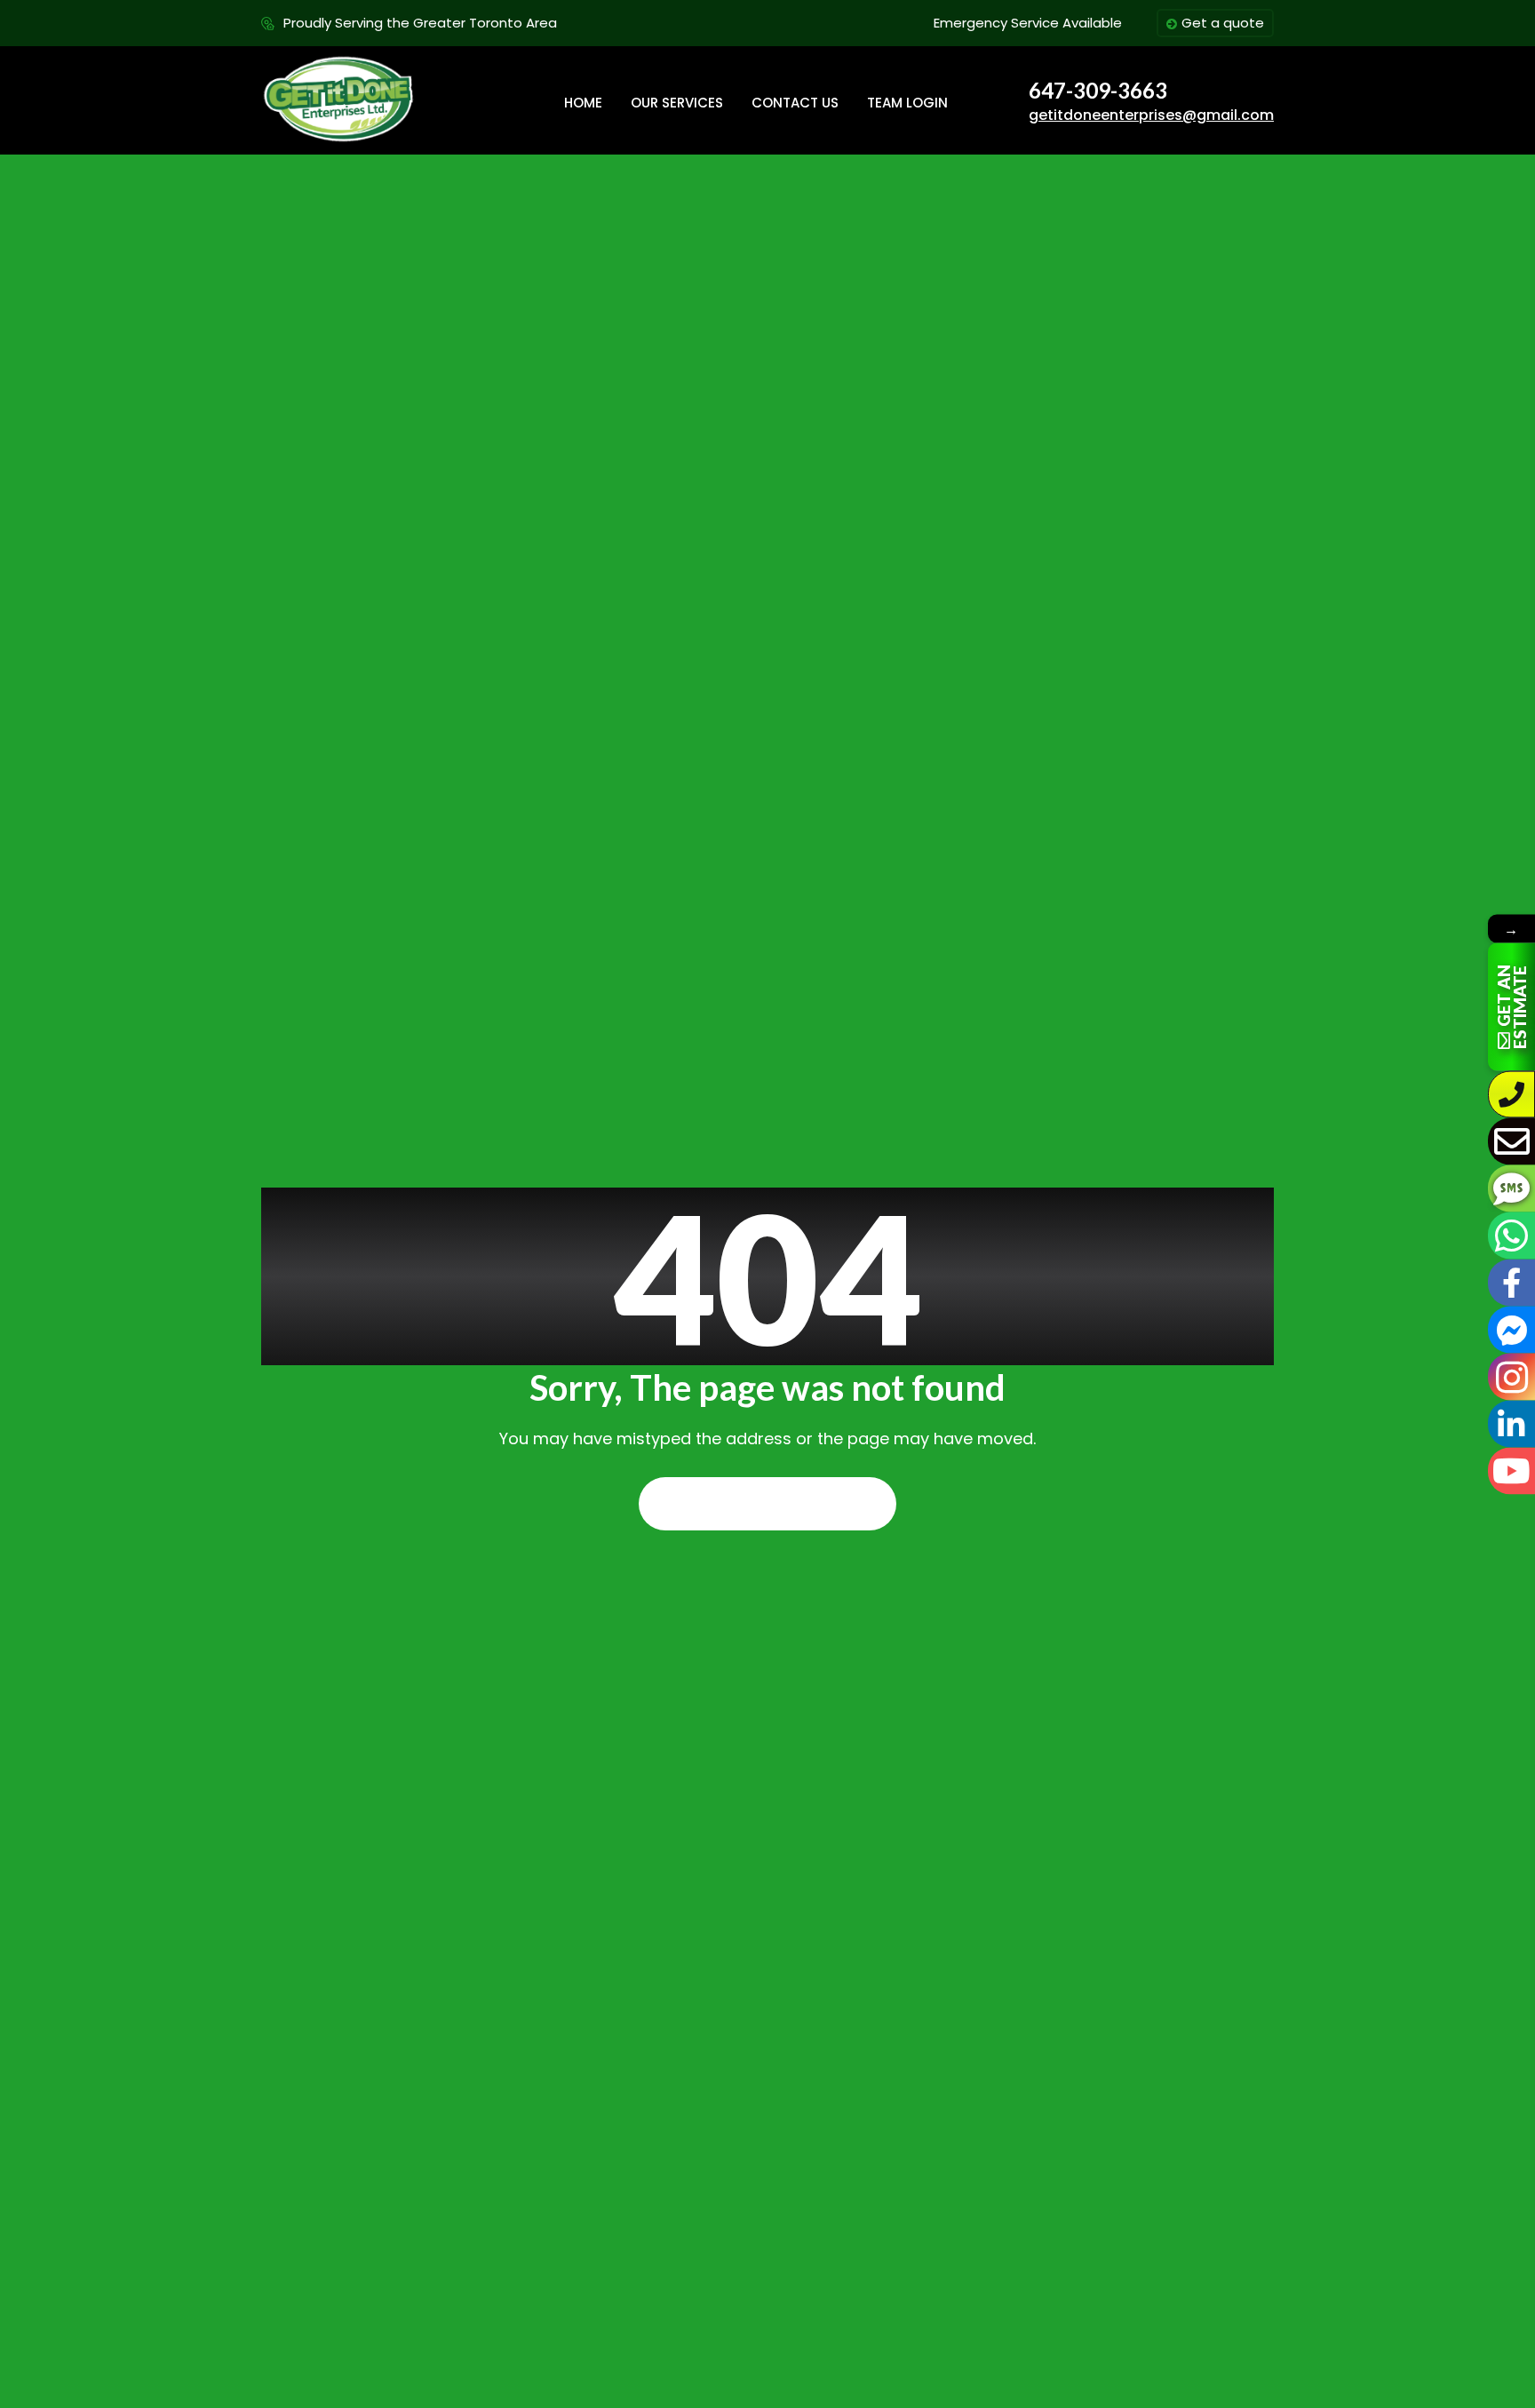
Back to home (767, 1504)
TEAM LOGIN (907, 103)
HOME (583, 103)
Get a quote (1223, 23)
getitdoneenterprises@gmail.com (1151, 115)
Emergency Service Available (1028, 23)
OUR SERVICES (677, 103)
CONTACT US (795, 103)
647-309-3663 (1098, 91)
